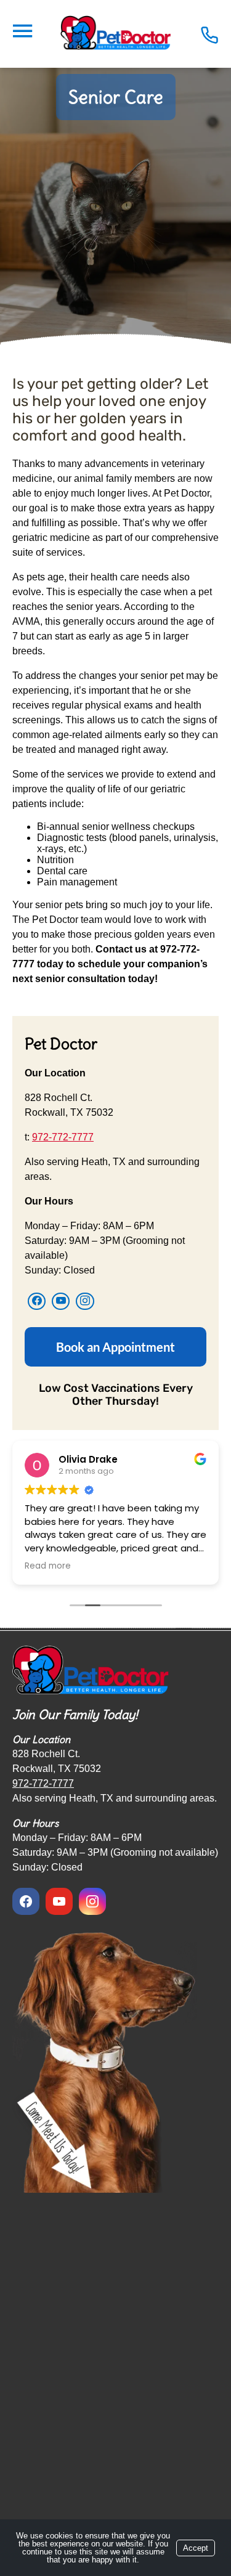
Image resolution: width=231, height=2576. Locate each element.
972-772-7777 (63, 1137)
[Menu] (22, 31)
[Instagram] (85, 1301)
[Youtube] (61, 1301)
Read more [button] (48, 1566)
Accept (196, 2548)
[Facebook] (37, 1301)
